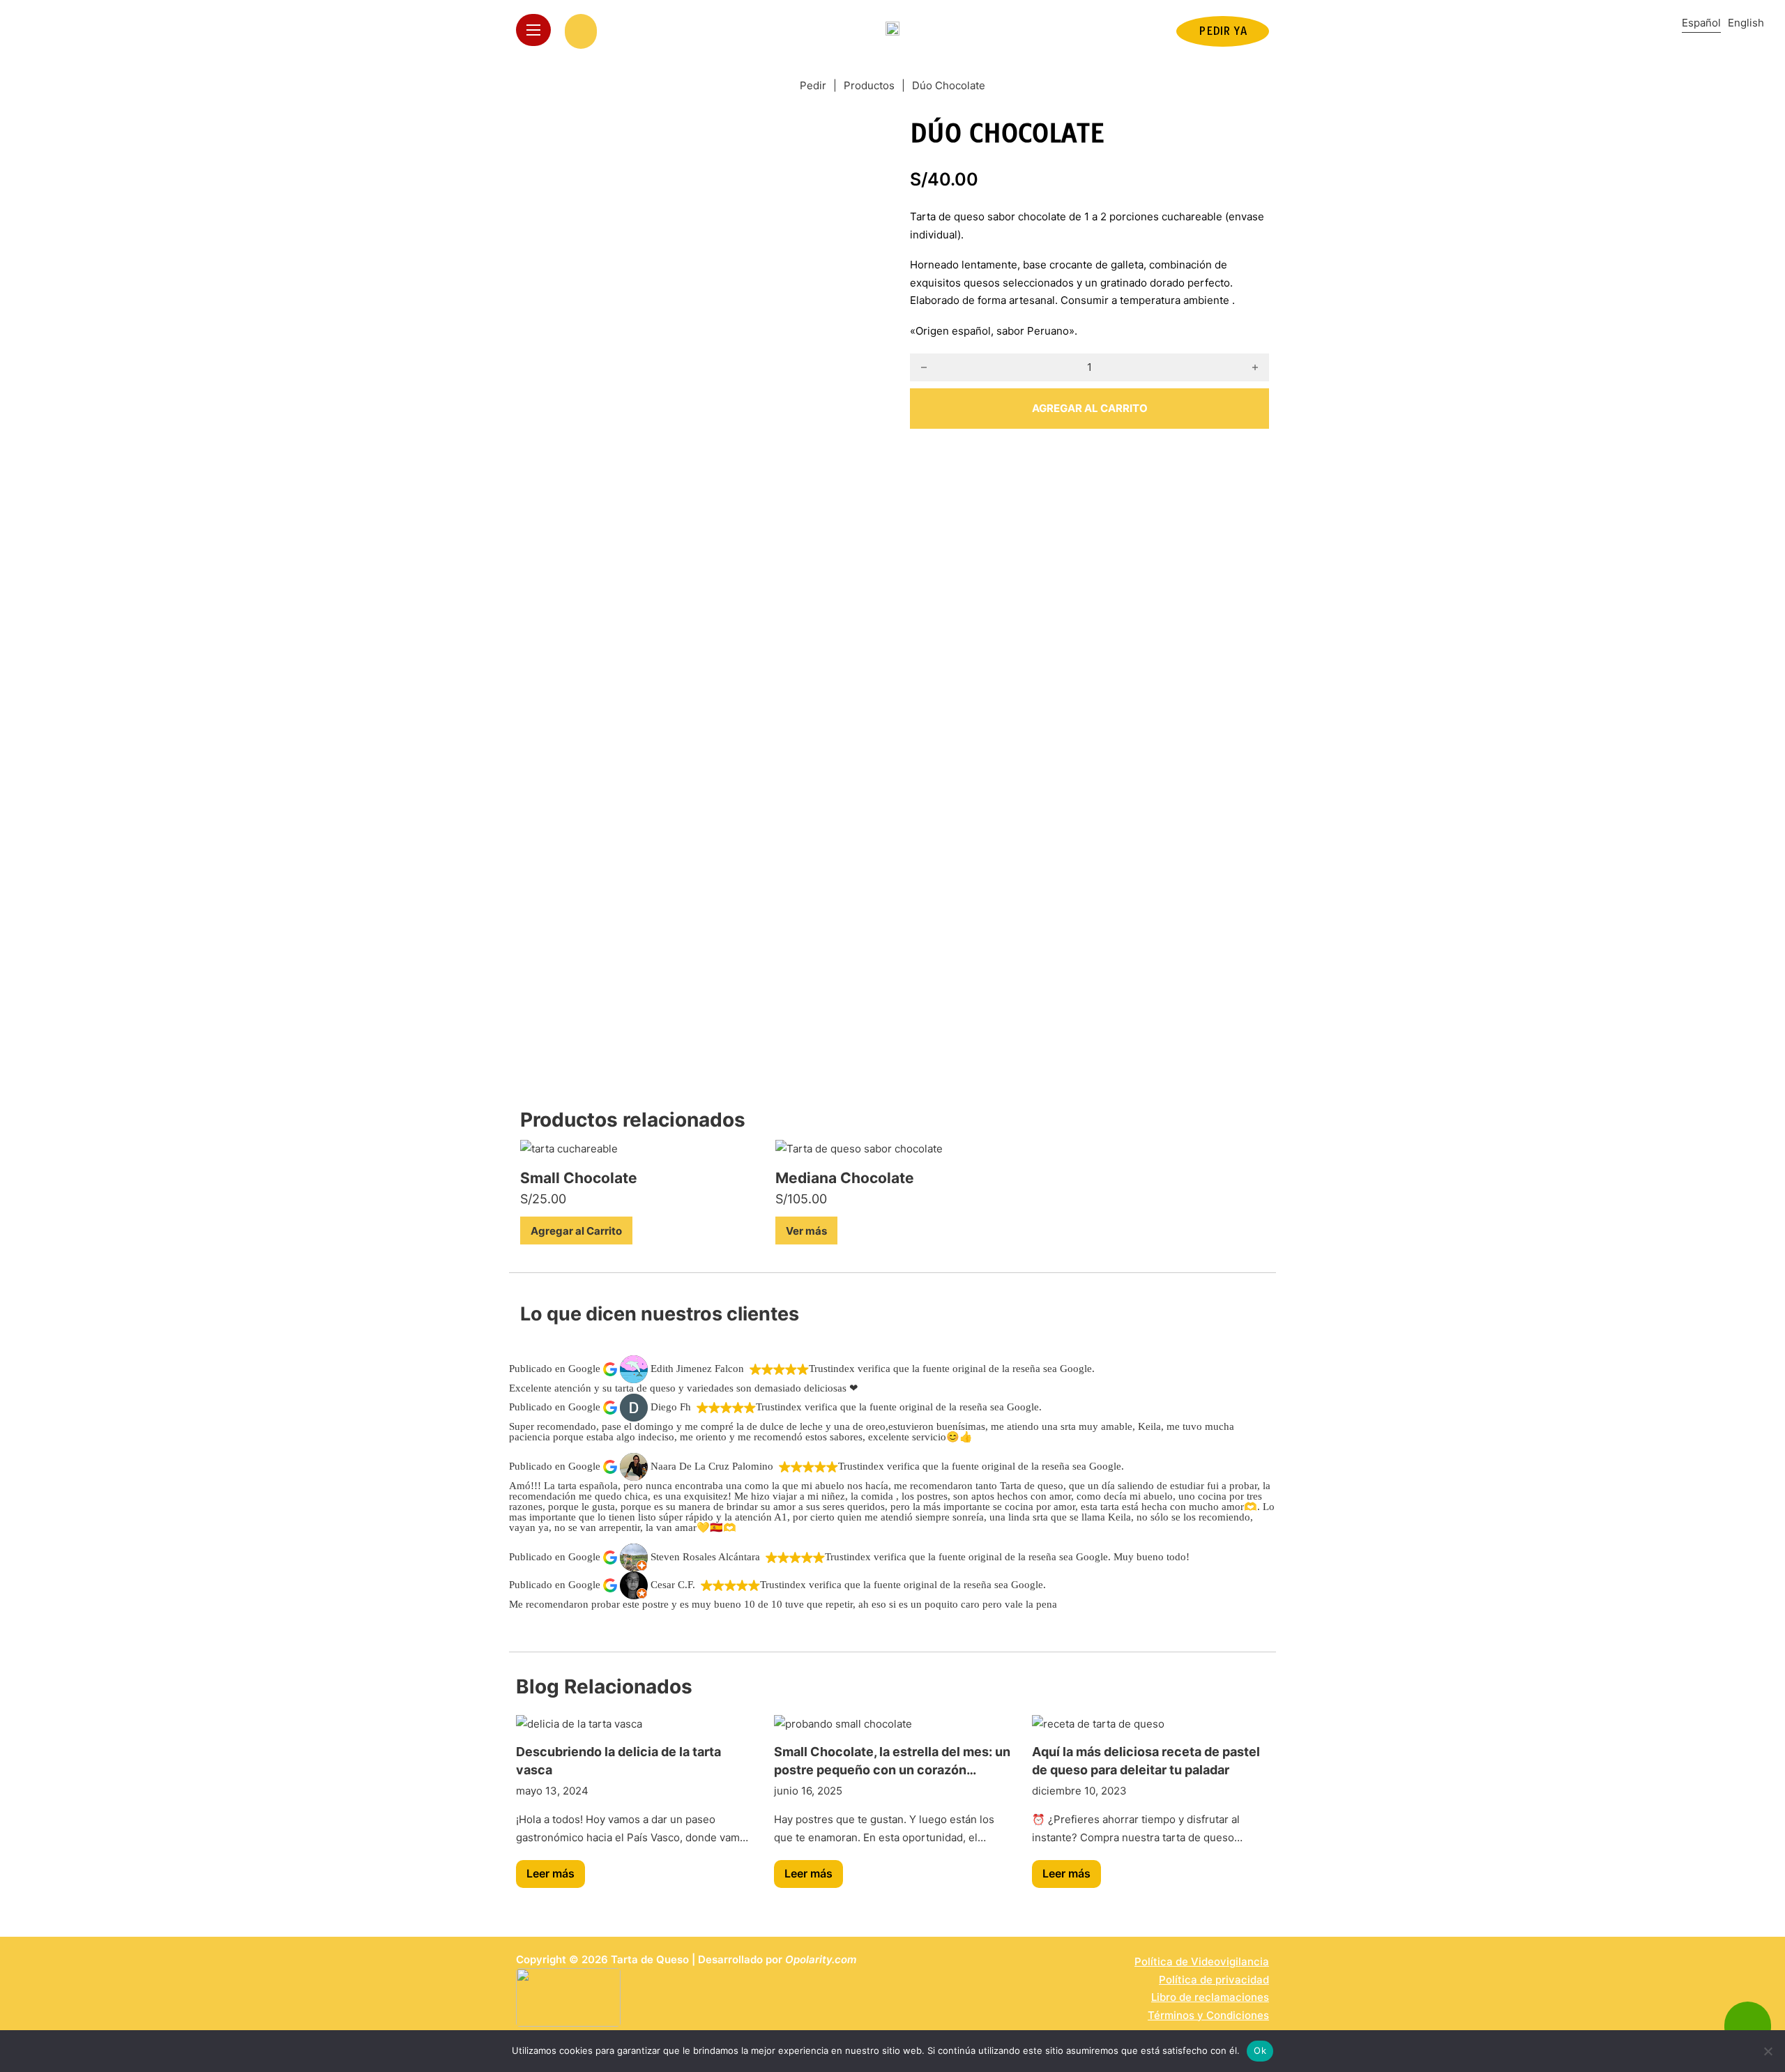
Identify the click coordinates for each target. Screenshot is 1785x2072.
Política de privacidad (1214, 1980)
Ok (1260, 2050)
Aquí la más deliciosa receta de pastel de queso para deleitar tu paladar (1146, 1760)
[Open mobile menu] (533, 30)
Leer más (550, 1873)
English (1746, 23)
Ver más (806, 1231)
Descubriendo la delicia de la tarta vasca (618, 1760)
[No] (1768, 2051)
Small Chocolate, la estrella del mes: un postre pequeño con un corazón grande (892, 1761)
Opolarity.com (821, 1959)
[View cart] (581, 31)
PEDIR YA (1223, 31)
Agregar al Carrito (576, 1231)
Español (1701, 23)
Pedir (813, 85)
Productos (869, 85)
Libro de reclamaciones (1210, 1997)
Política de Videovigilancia (1202, 1961)
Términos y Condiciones (1208, 2015)
